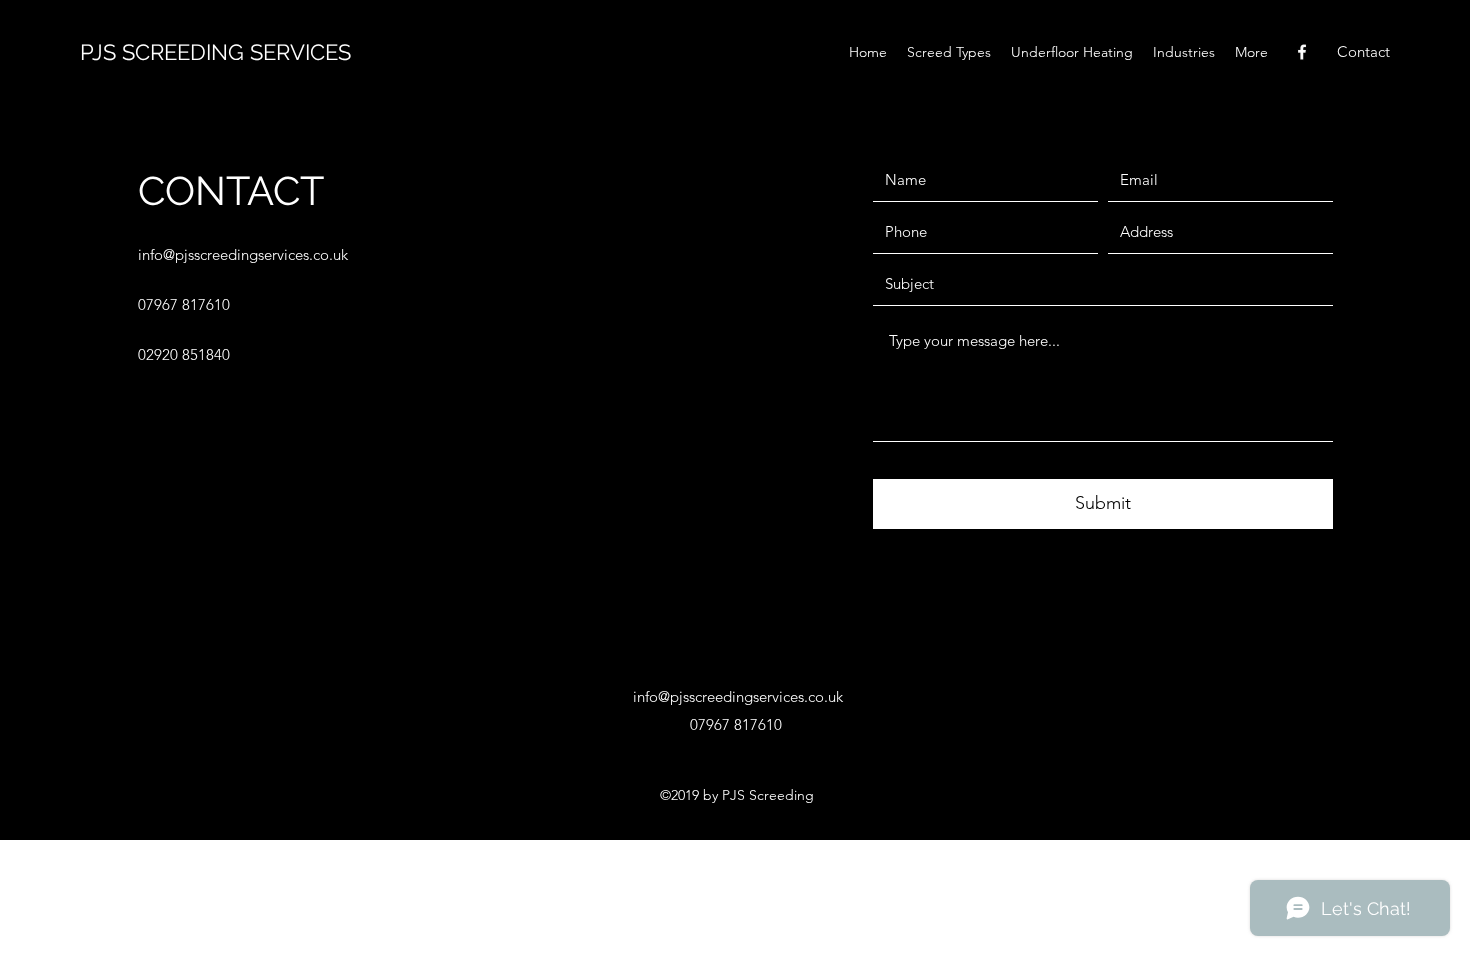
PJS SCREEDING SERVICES (215, 52)
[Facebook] (1302, 52)
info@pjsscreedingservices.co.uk (243, 254)
